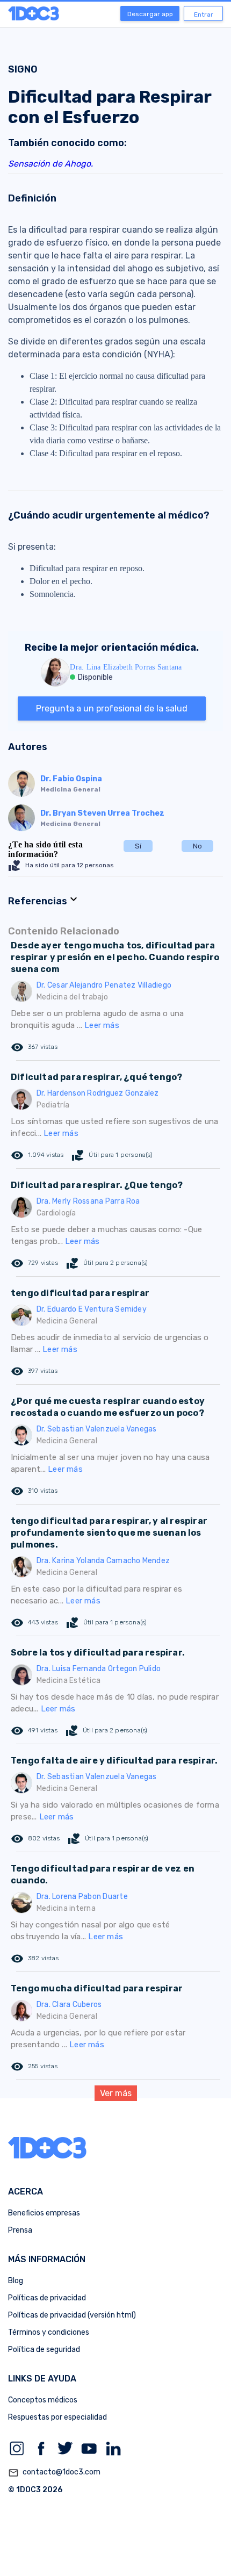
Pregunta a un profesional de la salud (112, 708)
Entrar (204, 15)
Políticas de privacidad (47, 2298)
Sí (138, 846)
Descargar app (150, 14)
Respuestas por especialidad (57, 2417)
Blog (16, 2281)
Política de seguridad (44, 2350)
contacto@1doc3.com (54, 2473)
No (197, 846)
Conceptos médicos (43, 2400)
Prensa (20, 2230)
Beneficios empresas (44, 2213)
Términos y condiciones (49, 2332)
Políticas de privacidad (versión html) (72, 2315)
